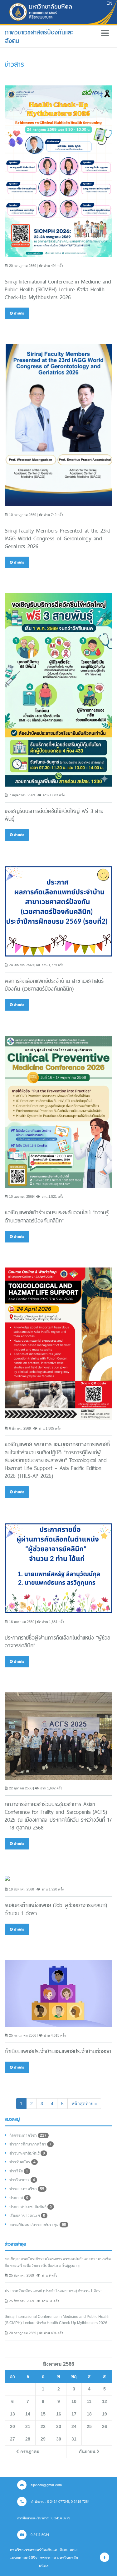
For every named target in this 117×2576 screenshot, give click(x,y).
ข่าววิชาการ (22, 2180)
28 (28, 2439)
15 (43, 2414)
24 (74, 2426)
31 (74, 2439)
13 (12, 2414)
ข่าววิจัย (19, 2171)
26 (105, 2426)
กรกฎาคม (29, 2451)
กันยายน (88, 2451)
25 (89, 2426)
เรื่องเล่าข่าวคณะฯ (27, 2216)
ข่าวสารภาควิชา (27, 2189)
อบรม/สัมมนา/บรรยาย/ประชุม (38, 2225)
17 (74, 2414)
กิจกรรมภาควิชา (28, 2135)
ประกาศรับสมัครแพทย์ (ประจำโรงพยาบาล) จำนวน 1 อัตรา (54, 2291)
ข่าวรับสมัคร (22, 2162)
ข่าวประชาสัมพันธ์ (27, 2153)
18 (89, 2414)
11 (89, 2401)
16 (59, 2414)
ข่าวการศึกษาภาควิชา (30, 2144)
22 (43, 2426)
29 (43, 2439)
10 (74, 2401)
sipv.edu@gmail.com (46, 2485)
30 (59, 2439)
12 (105, 2401)
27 (12, 2439)
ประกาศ (19, 2198)
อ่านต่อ (19, 313)
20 (12, 2426)
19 (105, 2414)
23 (59, 2426)
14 (28, 2414)
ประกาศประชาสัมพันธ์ (31, 2207)
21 (28, 2426)
